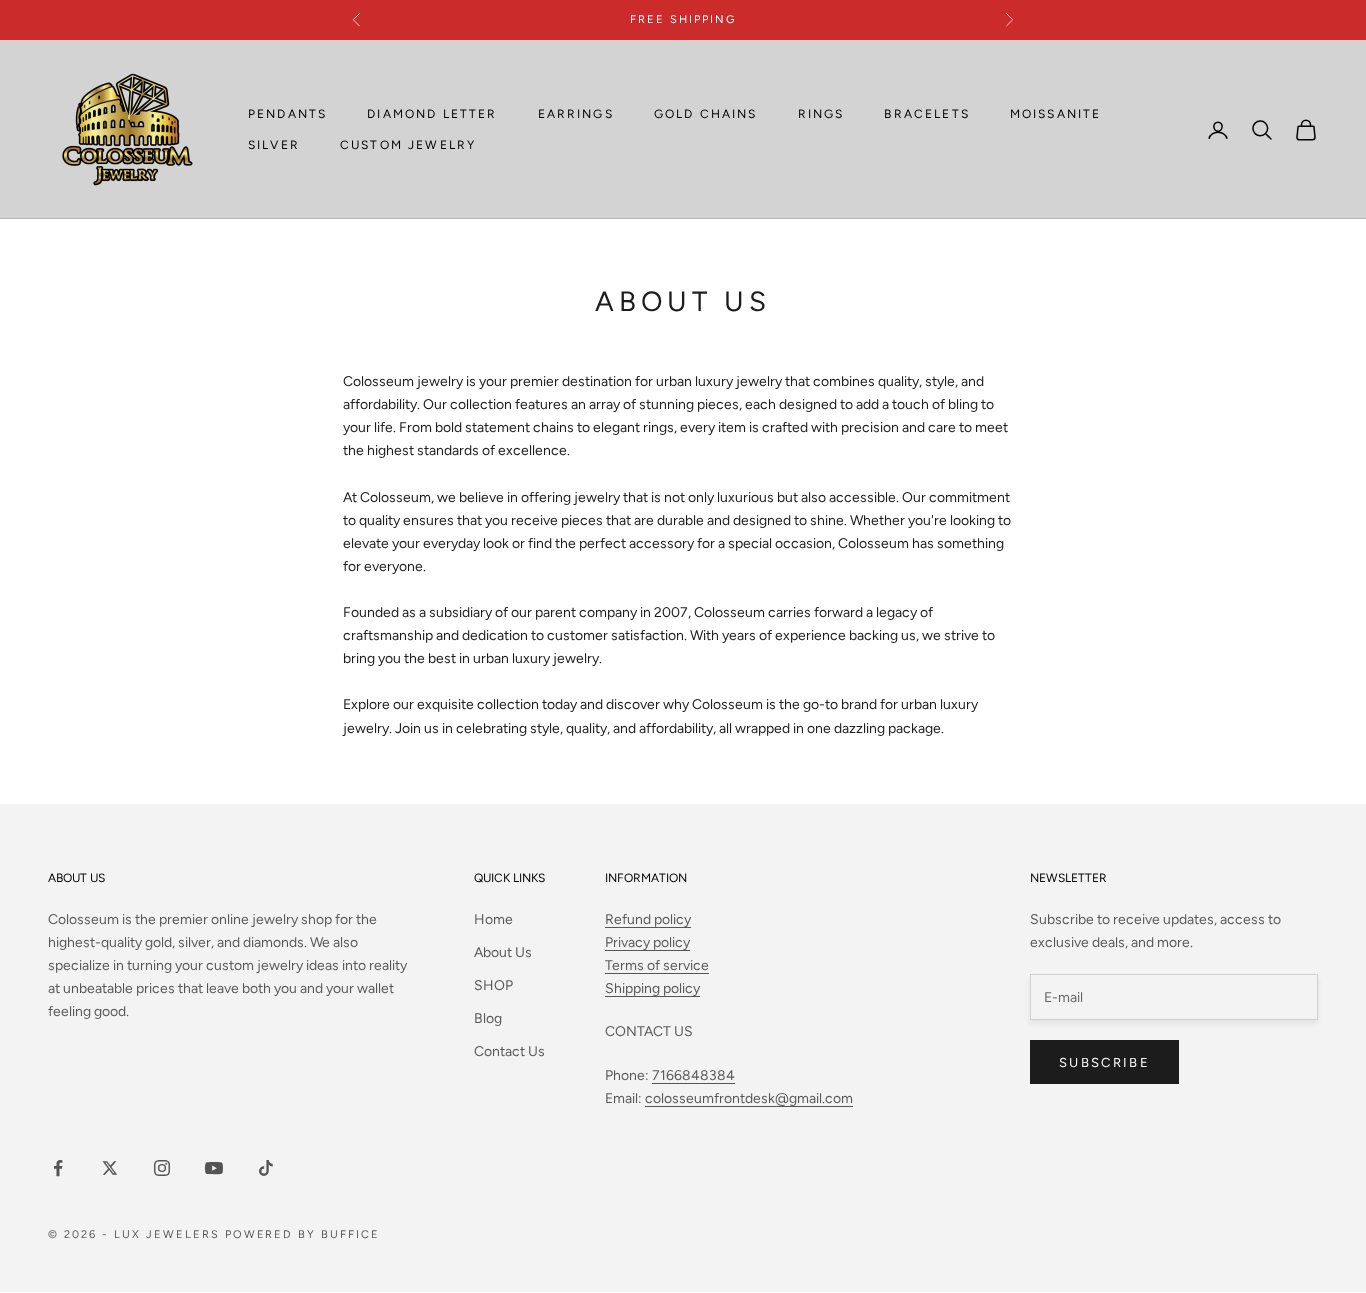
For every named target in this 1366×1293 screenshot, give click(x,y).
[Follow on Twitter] (110, 1168)
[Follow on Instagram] (162, 1168)
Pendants (287, 114)
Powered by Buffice (303, 1234)
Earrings (576, 114)
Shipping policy (652, 988)
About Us (503, 952)
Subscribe (1104, 1062)
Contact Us (509, 1051)
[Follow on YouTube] (214, 1168)
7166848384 (693, 1075)
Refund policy (648, 919)
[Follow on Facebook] (58, 1168)
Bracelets (926, 114)
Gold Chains (706, 114)
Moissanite (1056, 114)
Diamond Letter (432, 114)
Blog (488, 1018)
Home (493, 919)
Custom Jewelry (408, 145)
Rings (821, 114)
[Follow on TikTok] (266, 1168)
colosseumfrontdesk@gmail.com (749, 1098)
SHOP (493, 985)
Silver (274, 145)
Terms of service (657, 965)
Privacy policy (647, 942)
